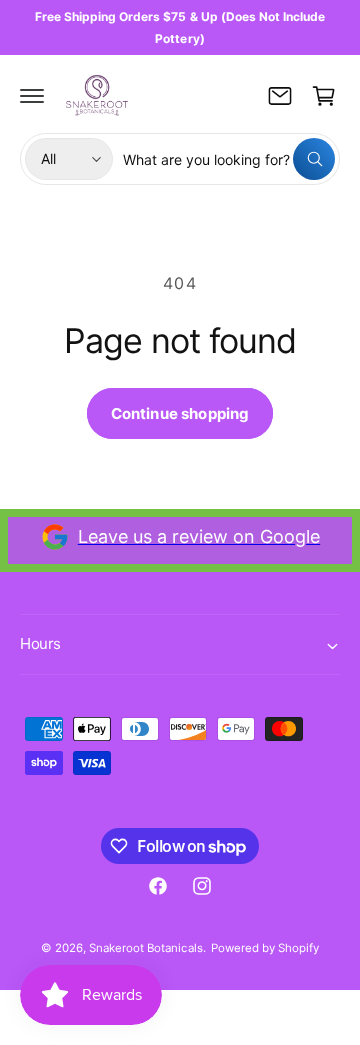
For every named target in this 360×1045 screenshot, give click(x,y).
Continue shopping (180, 413)
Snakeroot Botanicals (145, 948)
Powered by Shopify (265, 948)
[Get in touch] (280, 96)
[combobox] (229, 159)
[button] (32, 96)
